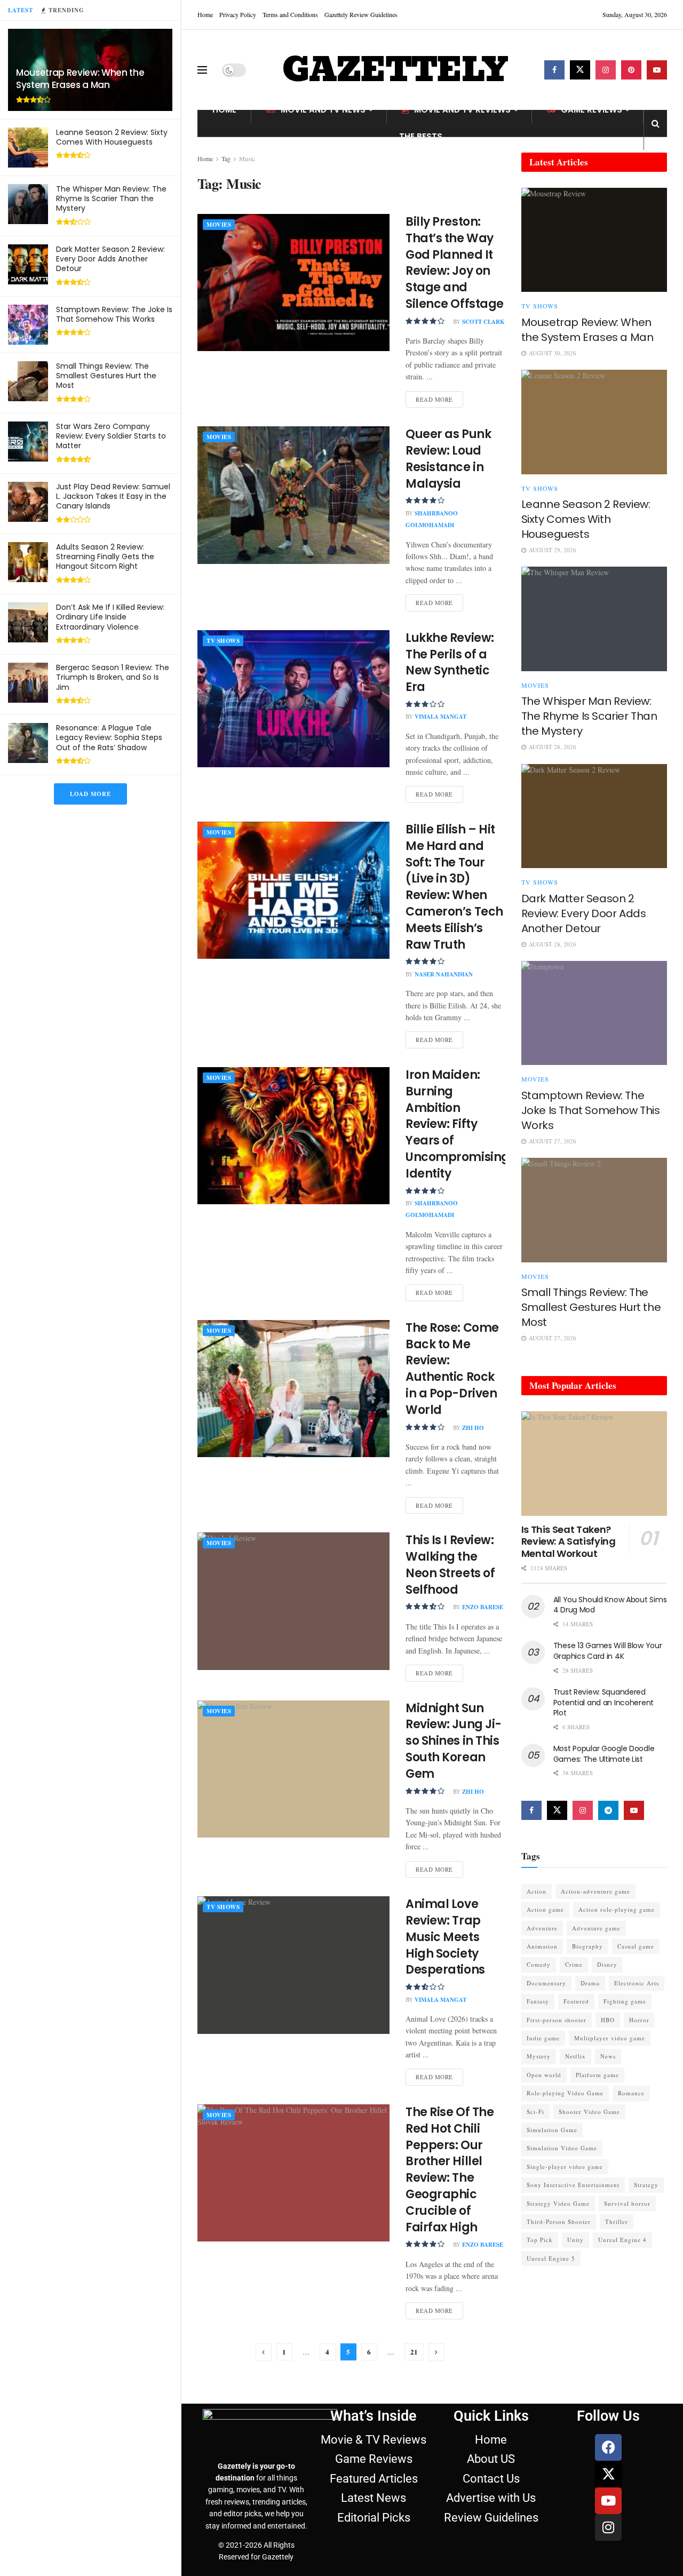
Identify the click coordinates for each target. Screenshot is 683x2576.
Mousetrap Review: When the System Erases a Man (80, 79)
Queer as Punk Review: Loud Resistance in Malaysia (448, 459)
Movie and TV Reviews (462, 110)
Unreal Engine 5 (551, 2258)
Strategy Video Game (558, 2203)
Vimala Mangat (440, 717)
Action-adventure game (595, 1891)
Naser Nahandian (444, 974)
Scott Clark (483, 322)
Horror (639, 2020)
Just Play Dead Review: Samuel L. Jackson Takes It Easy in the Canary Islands (113, 496)
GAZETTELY (395, 70)
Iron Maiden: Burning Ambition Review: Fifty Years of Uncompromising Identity (458, 1124)
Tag (226, 158)
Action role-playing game (617, 1909)
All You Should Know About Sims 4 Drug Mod (610, 1605)
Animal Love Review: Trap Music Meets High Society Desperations (445, 1937)
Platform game (597, 2075)
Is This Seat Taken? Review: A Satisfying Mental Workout (569, 1541)
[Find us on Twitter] (580, 70)
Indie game (543, 2038)
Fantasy (538, 2001)
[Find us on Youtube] (657, 70)
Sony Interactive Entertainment (573, 2185)
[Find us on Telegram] (608, 1810)
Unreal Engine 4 (622, 2240)
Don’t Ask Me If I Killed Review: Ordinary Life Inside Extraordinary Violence (110, 617)
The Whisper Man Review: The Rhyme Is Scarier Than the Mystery (111, 198)
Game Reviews (591, 110)
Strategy (646, 2185)
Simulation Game (552, 2130)
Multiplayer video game (610, 2038)
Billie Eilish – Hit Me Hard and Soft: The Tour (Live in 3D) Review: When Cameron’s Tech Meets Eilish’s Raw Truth (454, 887)
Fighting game (625, 2001)
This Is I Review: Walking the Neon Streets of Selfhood (450, 1565)
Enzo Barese (483, 1607)
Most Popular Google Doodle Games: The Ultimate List (604, 1754)
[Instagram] (608, 2527)
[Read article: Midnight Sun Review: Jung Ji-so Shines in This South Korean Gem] (293, 1769)
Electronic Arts (637, 1983)
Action (537, 1891)
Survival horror (627, 2203)
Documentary (546, 1983)
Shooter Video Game (589, 2112)
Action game (545, 1909)
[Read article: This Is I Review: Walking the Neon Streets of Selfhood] (293, 1601)
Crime (574, 1964)
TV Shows (223, 641)
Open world (544, 2075)
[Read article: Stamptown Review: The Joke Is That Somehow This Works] (594, 1013)
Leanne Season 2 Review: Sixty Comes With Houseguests (112, 137)
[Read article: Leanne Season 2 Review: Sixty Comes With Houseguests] (594, 422)
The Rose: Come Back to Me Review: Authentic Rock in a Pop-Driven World (452, 1369)
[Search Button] (656, 123)
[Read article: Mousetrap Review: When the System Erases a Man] (594, 240)
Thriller (617, 2221)
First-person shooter (557, 2020)
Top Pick (540, 2240)
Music (247, 158)
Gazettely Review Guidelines (361, 14)
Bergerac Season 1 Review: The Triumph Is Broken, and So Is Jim (113, 677)
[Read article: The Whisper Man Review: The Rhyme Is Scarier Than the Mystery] (594, 619)
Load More (90, 794)
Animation (542, 1946)
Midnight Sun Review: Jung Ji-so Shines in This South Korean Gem (454, 1741)
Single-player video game (565, 2166)
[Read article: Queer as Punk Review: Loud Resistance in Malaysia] (293, 495)
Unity (575, 2240)
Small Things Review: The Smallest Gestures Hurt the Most (106, 376)
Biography (587, 1946)
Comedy (539, 1964)
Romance (631, 2093)
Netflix (575, 2056)
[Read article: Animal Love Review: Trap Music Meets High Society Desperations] (293, 1965)
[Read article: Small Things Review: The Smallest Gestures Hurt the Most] (594, 1210)
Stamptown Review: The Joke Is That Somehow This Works (114, 314)
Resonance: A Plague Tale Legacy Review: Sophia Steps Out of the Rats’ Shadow (109, 737)
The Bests (421, 136)
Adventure (542, 1928)
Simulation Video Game (562, 2148)
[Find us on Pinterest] (631, 70)
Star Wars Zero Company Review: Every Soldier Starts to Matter (111, 436)
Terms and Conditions (290, 14)
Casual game (636, 1946)
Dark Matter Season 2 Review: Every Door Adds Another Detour (110, 259)
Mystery (539, 2056)
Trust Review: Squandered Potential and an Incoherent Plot (603, 1702)
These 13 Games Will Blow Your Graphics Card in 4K (608, 1651)
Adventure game (596, 1928)
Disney (607, 1964)
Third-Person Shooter (559, 2221)
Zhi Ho (473, 1428)
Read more (439, 397)
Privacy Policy (238, 14)
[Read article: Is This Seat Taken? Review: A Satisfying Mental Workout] (594, 1463)
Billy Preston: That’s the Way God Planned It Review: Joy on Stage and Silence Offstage (455, 263)
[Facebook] (608, 2447)
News (608, 2056)
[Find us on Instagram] (606, 70)
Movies (219, 225)
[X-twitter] (608, 2474)
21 (414, 2352)
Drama (590, 1983)
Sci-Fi (535, 2112)
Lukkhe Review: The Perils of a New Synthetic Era (450, 662)
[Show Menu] (202, 70)
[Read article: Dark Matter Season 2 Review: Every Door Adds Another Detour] (594, 816)
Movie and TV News (323, 110)
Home (205, 14)
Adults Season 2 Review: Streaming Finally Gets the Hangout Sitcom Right (105, 556)
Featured (576, 2001)
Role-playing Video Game (565, 2093)
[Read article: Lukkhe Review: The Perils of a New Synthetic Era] (293, 699)
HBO (608, 2020)
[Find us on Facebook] (554, 70)
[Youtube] (608, 2501)
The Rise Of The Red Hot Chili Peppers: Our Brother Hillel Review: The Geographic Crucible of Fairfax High (450, 2170)
